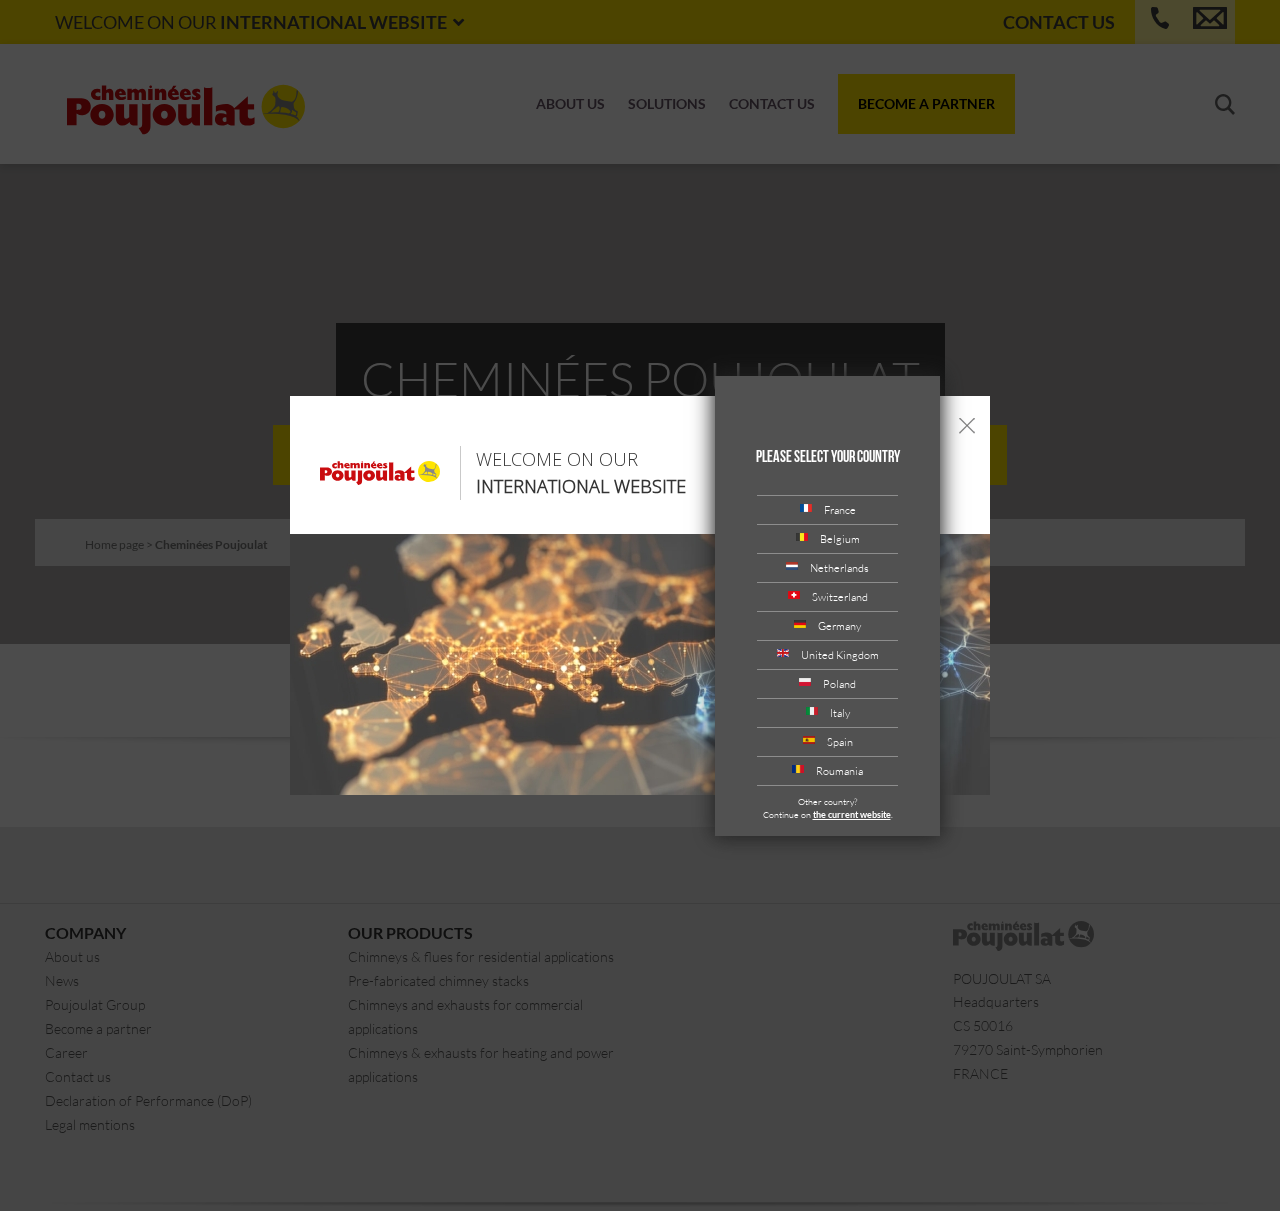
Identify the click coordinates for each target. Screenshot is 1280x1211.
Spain (840, 741)
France (840, 509)
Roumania (839, 770)
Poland (839, 683)
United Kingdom (840, 654)
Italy (840, 712)
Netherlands (839, 567)
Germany (839, 625)
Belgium (840, 538)
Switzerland (840, 596)
